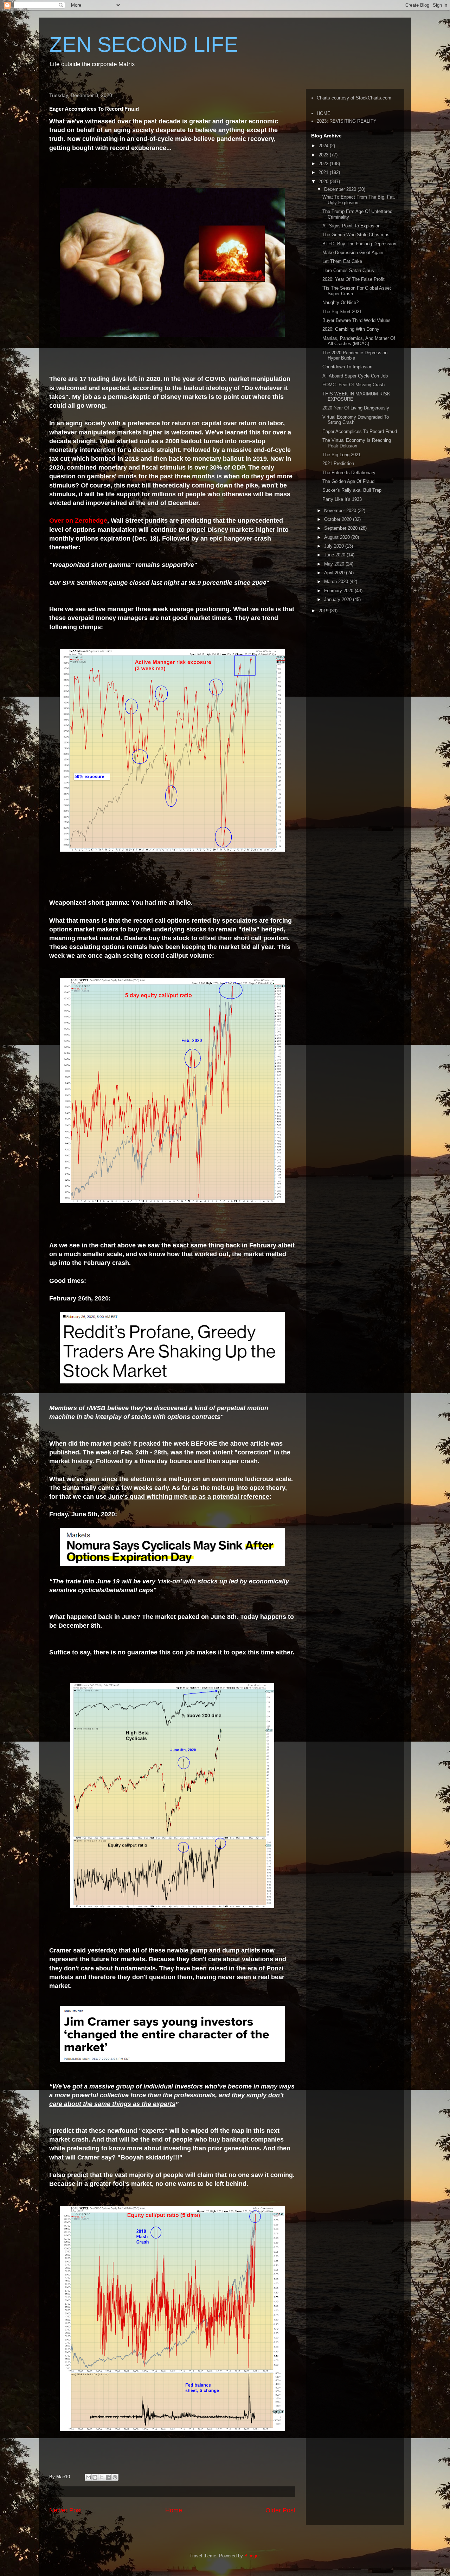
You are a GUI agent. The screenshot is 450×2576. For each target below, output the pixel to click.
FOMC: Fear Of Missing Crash (353, 385)
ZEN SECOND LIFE (144, 44)
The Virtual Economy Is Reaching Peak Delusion (357, 443)
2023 (324, 155)
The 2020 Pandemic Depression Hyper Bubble (355, 356)
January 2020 (339, 599)
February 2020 (339, 591)
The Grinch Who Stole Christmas (356, 235)
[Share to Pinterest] (115, 2477)
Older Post (280, 2510)
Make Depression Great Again (353, 253)
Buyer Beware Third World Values (356, 320)
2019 (324, 611)
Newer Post (66, 2510)
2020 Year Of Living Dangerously (356, 408)
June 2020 (335, 555)
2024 (324, 146)
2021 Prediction (338, 463)
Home (174, 2510)
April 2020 (335, 573)
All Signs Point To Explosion (351, 226)
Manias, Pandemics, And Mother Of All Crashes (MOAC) (359, 341)
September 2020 (342, 528)
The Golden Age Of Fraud (348, 481)
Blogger (252, 2556)
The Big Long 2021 (342, 455)
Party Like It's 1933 (342, 499)
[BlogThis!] (95, 2477)
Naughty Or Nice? (340, 302)
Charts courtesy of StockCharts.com (354, 98)
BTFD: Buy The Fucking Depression (359, 244)
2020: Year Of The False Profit (353, 279)
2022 (324, 164)
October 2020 (339, 519)
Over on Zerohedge (78, 521)
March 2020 (337, 582)
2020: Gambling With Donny (351, 329)
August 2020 (338, 537)
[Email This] (88, 2477)
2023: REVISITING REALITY (347, 121)
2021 (324, 172)
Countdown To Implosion (347, 367)
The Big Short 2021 (342, 312)
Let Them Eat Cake (342, 261)
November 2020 (341, 511)
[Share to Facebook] (108, 2477)
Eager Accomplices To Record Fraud (360, 431)
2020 (324, 182)
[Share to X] (102, 2477)
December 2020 (341, 189)
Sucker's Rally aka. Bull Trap (352, 490)
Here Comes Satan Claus (348, 270)
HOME (324, 113)
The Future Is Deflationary (349, 473)
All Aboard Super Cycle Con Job (355, 376)
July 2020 (335, 546)
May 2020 (335, 564)
